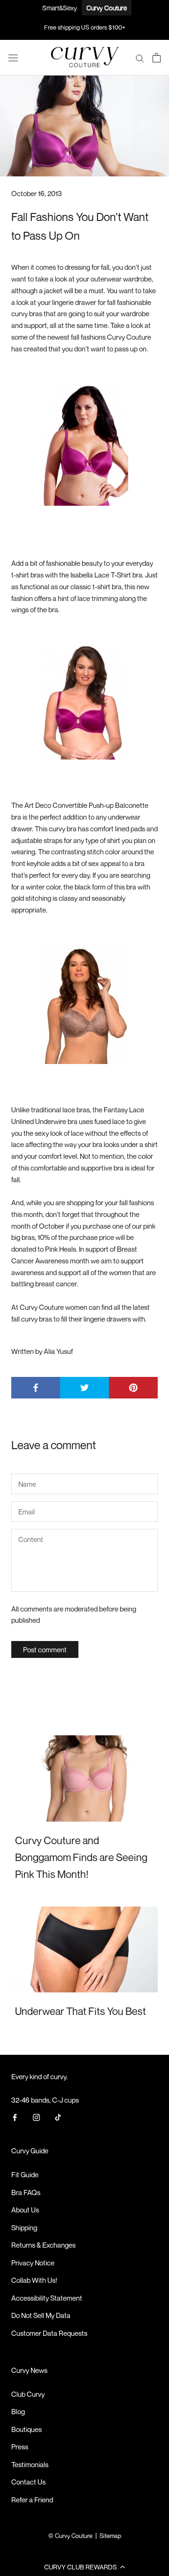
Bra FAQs (26, 2192)
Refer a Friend (32, 2500)
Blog (18, 2411)
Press (20, 2447)
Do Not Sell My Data (41, 2315)
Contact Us (28, 2482)
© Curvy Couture (70, 2536)
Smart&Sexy (60, 8)
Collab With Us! (34, 2280)
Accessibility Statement (47, 2298)
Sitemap (110, 2536)
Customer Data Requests (49, 2333)
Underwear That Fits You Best (81, 2011)
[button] (84, 2567)
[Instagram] (36, 2117)
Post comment (45, 1649)
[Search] (140, 58)
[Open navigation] (13, 58)
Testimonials (30, 2464)
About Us (25, 2210)
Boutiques (27, 2429)
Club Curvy (28, 2394)
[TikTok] (58, 2117)
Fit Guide (25, 2174)
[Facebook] (15, 2117)
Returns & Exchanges (43, 2245)
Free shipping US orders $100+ (85, 27)
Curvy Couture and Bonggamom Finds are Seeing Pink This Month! (81, 1858)
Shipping (24, 2227)
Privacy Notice (33, 2263)
